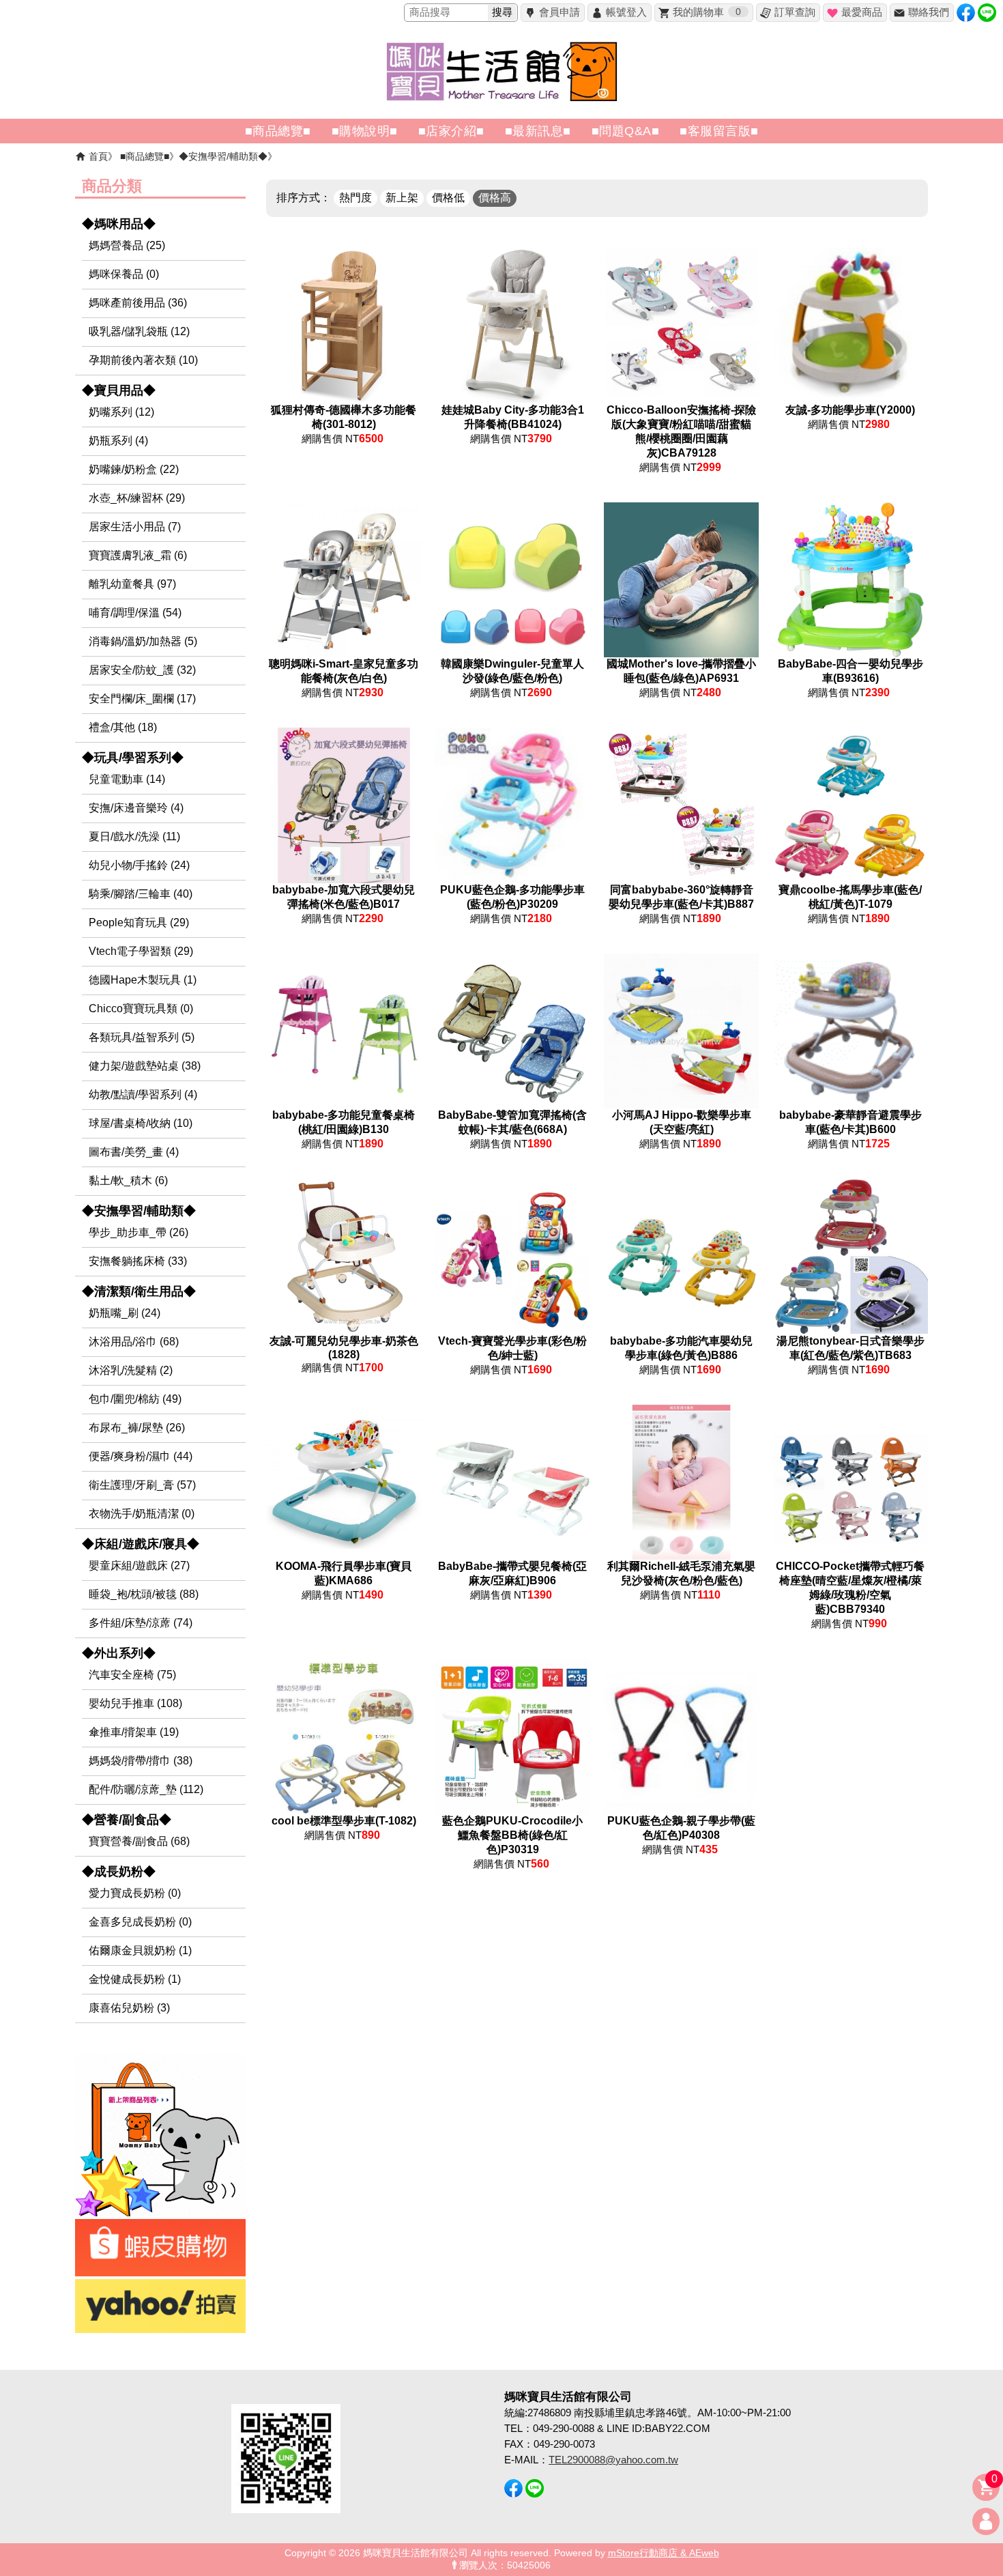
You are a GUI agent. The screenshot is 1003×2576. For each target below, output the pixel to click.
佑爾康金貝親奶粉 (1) (140, 1950)
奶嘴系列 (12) (121, 412)
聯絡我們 (929, 12)
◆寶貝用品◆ (119, 390)
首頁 (98, 156)
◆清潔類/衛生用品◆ (139, 1291)
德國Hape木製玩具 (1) (143, 980)
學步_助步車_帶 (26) (139, 1232)
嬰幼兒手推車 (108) (135, 1703)
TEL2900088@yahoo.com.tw (613, 2460)
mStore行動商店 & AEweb (664, 2553)
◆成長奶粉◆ (119, 1872)
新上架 (402, 198)
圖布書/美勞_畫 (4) (134, 1152)
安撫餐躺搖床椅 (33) (138, 1261)
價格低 (448, 198)
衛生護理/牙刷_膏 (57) (142, 1485)
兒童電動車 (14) (127, 779)
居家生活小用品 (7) (135, 527)
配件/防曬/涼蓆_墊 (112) (146, 1789)
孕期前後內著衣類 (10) (143, 360)
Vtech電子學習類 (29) (141, 951)
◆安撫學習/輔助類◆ (223, 156)
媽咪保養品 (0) (124, 274)
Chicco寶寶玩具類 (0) (141, 1008)
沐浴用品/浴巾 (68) (134, 1342)
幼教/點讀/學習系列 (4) (143, 1094)
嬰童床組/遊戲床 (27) (139, 1565)
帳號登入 (626, 12)
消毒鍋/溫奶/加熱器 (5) (143, 641)
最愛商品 (862, 12)
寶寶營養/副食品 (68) (139, 1841)
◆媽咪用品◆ (119, 224)
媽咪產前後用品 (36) (138, 303)
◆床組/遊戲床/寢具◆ (141, 1544)
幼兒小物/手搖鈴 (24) (139, 865)
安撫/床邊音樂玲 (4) (136, 808)
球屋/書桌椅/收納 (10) (141, 1123)
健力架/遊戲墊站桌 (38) (145, 1066)
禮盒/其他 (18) (123, 727)
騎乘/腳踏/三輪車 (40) (141, 894)
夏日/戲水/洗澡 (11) (134, 836)
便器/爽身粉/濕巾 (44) (141, 1456)
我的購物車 (707, 12)
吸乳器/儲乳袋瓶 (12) (139, 331)
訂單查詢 (795, 12)
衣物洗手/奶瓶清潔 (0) (142, 1514)
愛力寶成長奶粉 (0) (135, 1893)
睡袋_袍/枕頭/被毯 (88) (144, 1594)
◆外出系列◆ (119, 1653)
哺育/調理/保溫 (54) (135, 613)
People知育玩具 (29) (139, 922)
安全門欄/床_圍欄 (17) (142, 699)
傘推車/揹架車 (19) (134, 1732)
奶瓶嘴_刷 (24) (125, 1313)
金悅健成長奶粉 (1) (135, 1979)
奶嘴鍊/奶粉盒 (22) (134, 469)
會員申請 (559, 12)
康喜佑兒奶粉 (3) (129, 2008)
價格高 (495, 198)
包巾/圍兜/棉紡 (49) (135, 1399)
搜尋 (502, 12)
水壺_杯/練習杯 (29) (137, 498)
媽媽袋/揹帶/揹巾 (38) (141, 1761)
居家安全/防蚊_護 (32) (142, 670)
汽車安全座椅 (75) (132, 1675)
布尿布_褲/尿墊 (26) (137, 1428)
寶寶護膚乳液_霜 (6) (138, 555)
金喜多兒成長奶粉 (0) (140, 1922)
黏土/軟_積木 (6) (128, 1180)
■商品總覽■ (145, 156)
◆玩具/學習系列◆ (133, 758)
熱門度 (355, 198)
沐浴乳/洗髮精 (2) (131, 1370)
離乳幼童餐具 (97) (132, 584)
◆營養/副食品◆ (127, 1820)
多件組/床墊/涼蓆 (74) (141, 1623)
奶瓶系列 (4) (118, 441)
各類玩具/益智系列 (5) (142, 1037)
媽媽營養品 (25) (127, 245)
